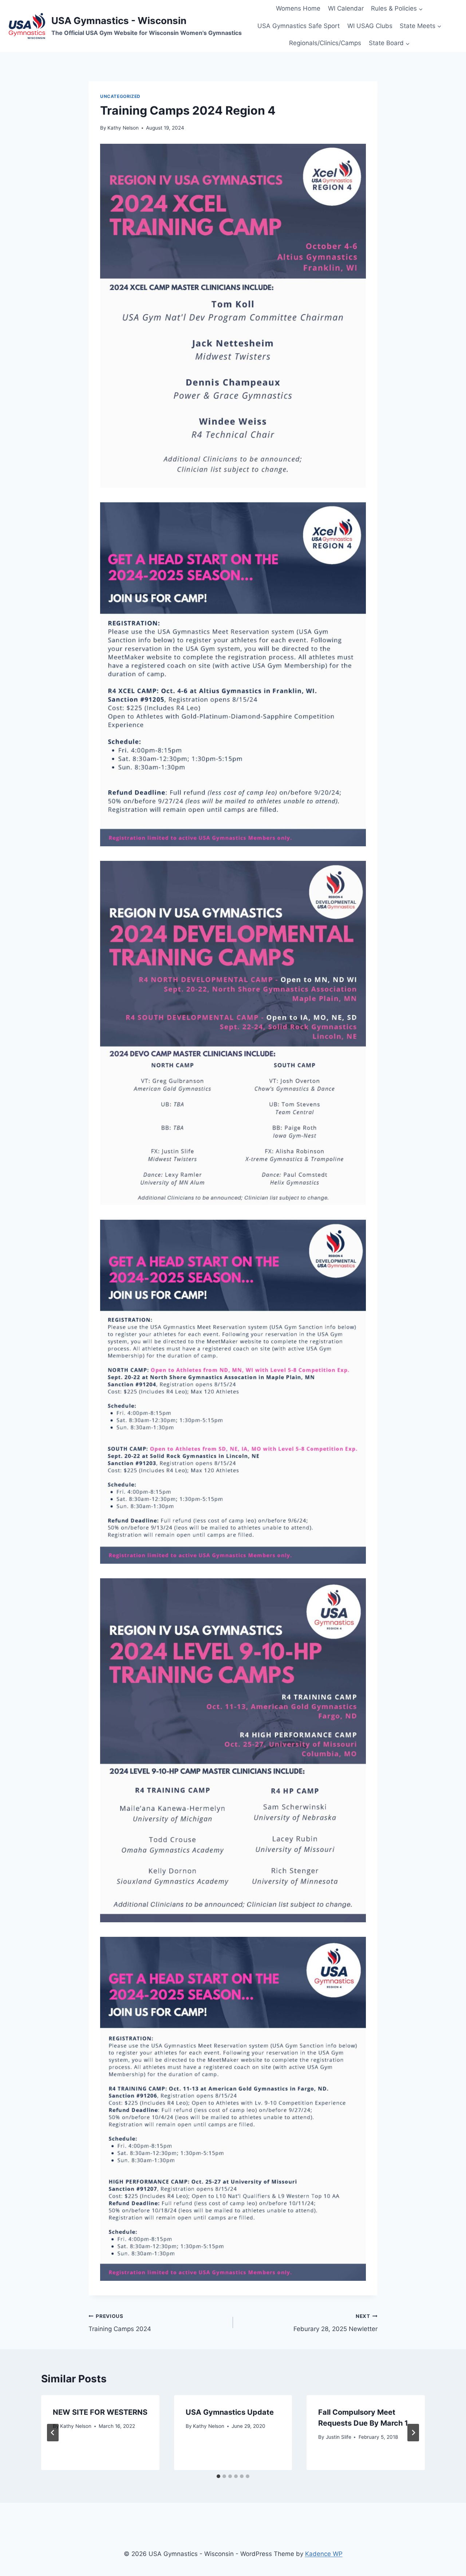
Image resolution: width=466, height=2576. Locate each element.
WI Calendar (346, 8)
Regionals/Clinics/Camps (325, 43)
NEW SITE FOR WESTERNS (100, 2412)
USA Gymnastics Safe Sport (299, 26)
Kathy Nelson (123, 128)
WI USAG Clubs (370, 26)
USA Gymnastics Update (230, 2412)
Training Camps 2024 (120, 2323)
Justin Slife (339, 2437)
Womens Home (298, 8)
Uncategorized (120, 96)
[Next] (413, 2433)
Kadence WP (324, 2554)
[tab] (218, 2476)
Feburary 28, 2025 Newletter (335, 2323)
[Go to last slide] (53, 2433)
